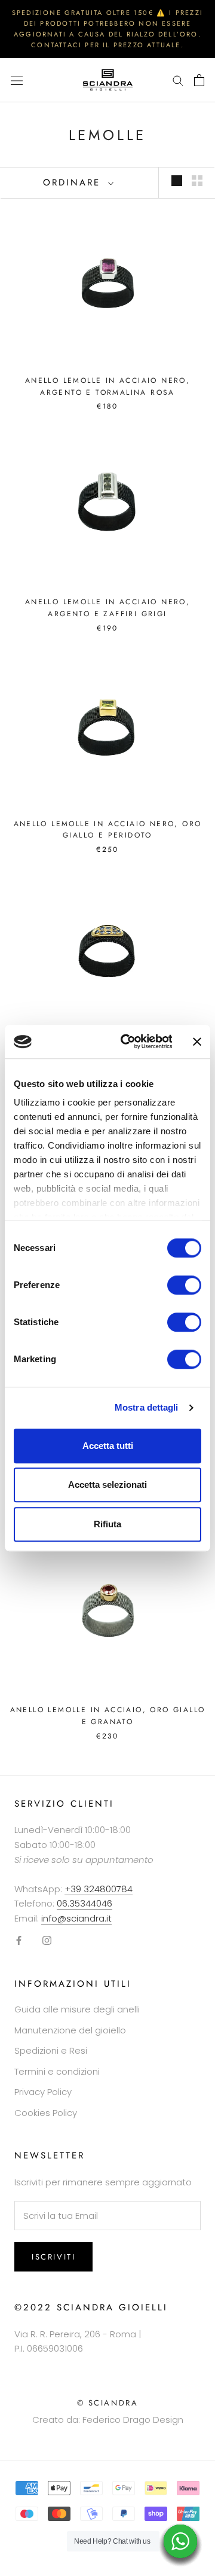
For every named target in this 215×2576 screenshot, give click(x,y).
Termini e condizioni (57, 2071)
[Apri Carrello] (199, 80)
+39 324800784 (99, 1889)
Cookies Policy (46, 2113)
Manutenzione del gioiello (70, 2030)
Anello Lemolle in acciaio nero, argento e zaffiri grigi (107, 608)
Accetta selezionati (107, 1485)
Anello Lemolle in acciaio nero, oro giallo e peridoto (108, 830)
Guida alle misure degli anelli (77, 2009)
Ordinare (74, 182)
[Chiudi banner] (197, 1042)
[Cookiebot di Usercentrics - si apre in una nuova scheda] (127, 1042)
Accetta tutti (108, 1446)
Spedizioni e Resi (51, 2050)
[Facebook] (19, 1940)
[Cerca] (178, 80)
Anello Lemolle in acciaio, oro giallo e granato (108, 1716)
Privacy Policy (43, 2092)
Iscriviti (53, 2257)
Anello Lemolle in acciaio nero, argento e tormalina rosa (107, 386)
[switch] (184, 1285)
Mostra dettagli (147, 1407)
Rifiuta (107, 1524)
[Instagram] (47, 1940)
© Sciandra (108, 2403)
